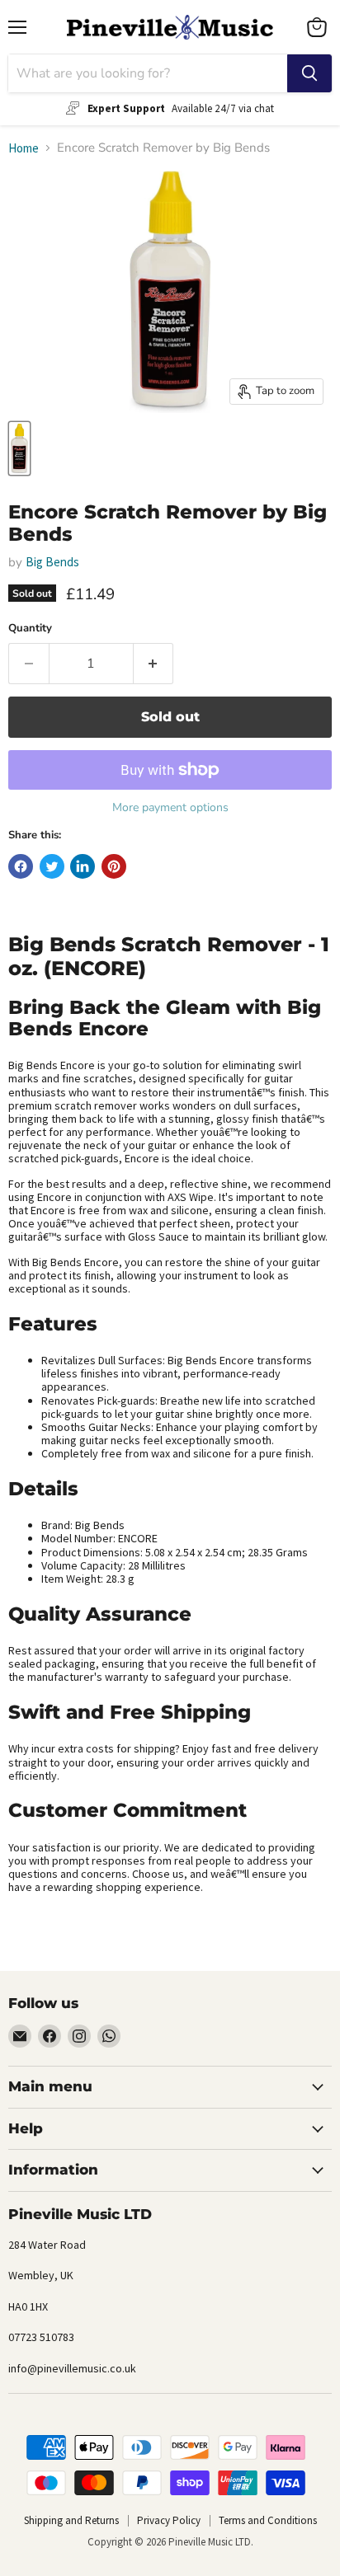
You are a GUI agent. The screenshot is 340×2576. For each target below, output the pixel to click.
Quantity (30, 629)
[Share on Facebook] (21, 866)
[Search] (309, 73)
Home (24, 148)
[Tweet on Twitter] (52, 866)
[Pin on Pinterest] (114, 866)
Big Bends (52, 562)
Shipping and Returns (71, 2520)
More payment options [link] (170, 808)
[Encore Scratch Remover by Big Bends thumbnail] (19, 448)
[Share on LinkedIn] (83, 866)
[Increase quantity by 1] (154, 664)
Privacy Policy (169, 2520)
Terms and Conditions (268, 2520)
